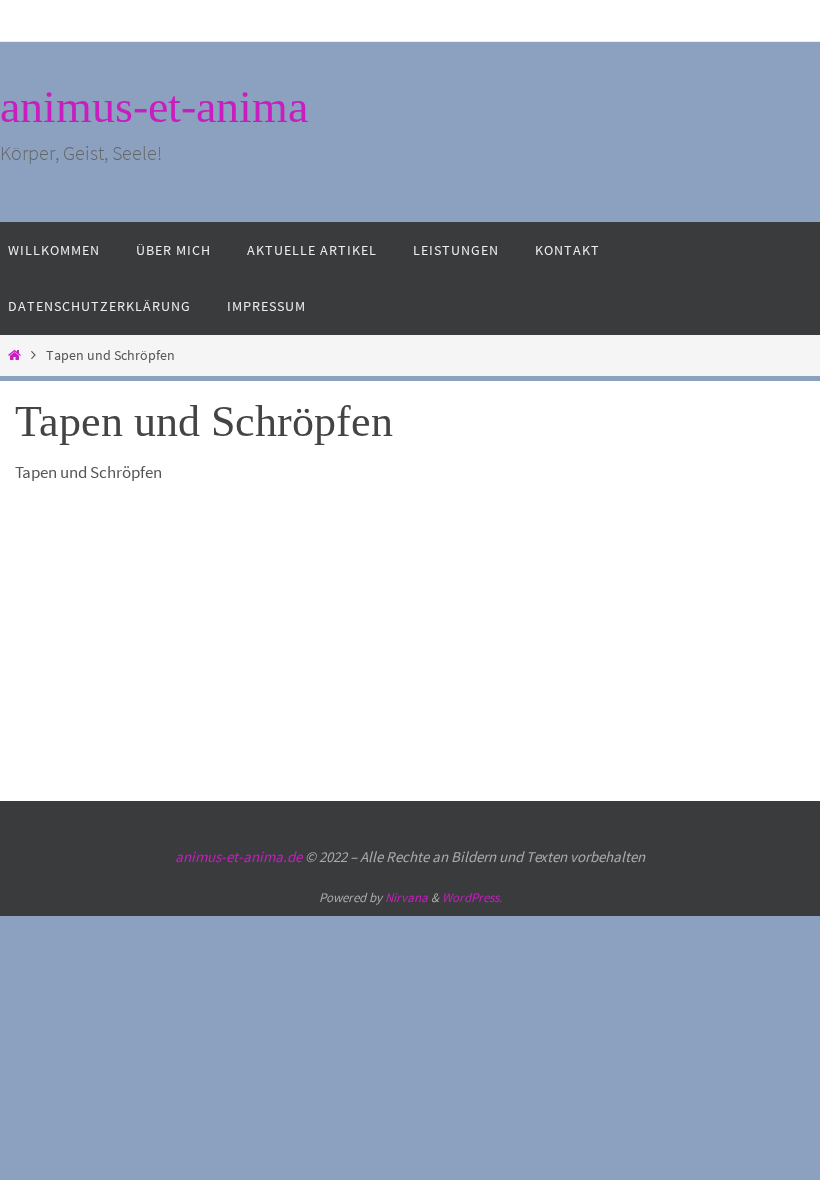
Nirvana (406, 897)
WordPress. (472, 897)
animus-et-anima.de (238, 856)
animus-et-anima (154, 106)
